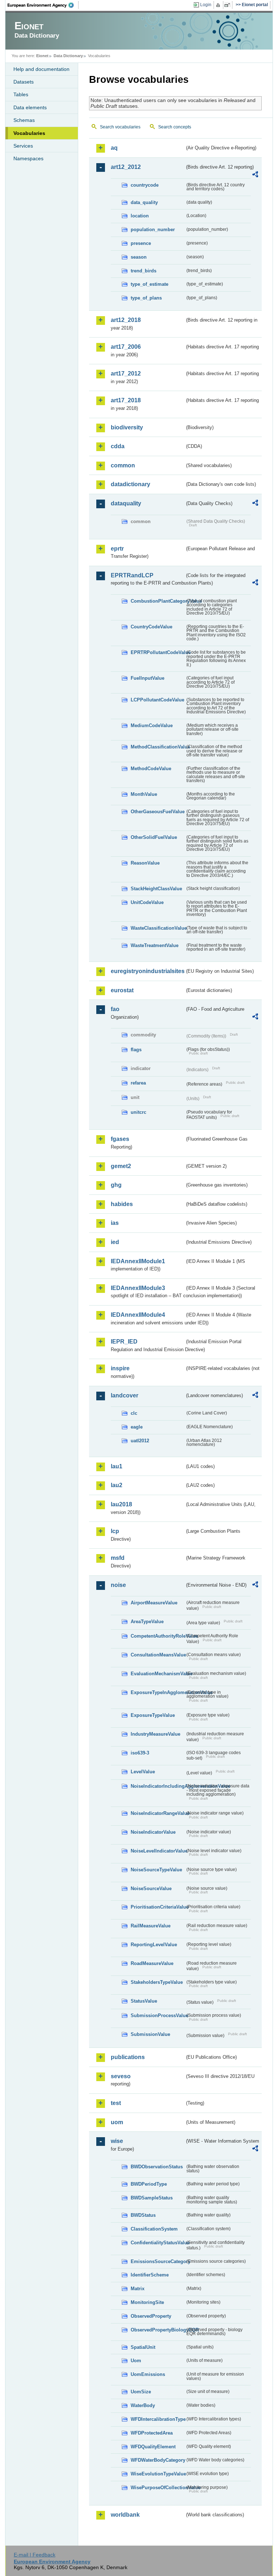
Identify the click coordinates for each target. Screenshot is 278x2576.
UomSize (141, 2392)
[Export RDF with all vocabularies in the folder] (255, 175)
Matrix (138, 2289)
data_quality (144, 202)
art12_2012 (126, 167)
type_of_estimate (149, 284)
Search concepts (175, 127)
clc (134, 1413)
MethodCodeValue (151, 769)
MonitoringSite (147, 2302)
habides (122, 1204)
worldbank (125, 2515)
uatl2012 (140, 1441)
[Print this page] (219, 5)
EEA (43, 5)
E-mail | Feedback (35, 2555)
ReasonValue (145, 863)
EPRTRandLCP (132, 575)
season (139, 257)
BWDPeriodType (149, 2184)
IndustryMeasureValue (155, 1734)
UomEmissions (148, 2374)
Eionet (42, 56)
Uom (136, 2361)
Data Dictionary (68, 56)
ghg (116, 1185)
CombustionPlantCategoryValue (158, 601)
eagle (137, 1427)
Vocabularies (29, 133)
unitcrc (138, 1112)
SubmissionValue (150, 2034)
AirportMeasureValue (154, 1603)
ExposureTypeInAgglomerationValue (158, 1692)
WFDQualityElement (153, 2447)
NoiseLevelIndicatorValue (158, 1851)
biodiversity (127, 427)
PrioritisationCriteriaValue (158, 1907)
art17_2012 (126, 374)
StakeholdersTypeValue (157, 1982)
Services (23, 146)
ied (115, 1242)
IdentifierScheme (150, 2275)
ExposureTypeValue (153, 1715)
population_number (153, 230)
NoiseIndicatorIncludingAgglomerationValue (158, 1786)
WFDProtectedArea (152, 2433)
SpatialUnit (143, 2347)
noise (118, 1585)
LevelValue (143, 1772)
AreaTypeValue (147, 1622)
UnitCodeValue (147, 902)
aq (114, 148)
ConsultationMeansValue (158, 1655)
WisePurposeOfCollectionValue (158, 2488)
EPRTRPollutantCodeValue (158, 652)
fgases (120, 1139)
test (116, 2103)
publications (128, 2057)
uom (117, 2122)
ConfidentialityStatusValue (158, 2243)
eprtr (117, 549)
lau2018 (121, 1504)
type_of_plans (146, 298)
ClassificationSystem (154, 2229)
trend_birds (144, 271)
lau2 (117, 1485)
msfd (118, 1558)
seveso (121, 2076)
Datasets (24, 82)
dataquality (126, 503)
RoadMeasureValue (152, 1963)
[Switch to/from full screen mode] (229, 5)
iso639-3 (140, 1753)
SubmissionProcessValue (158, 2015)
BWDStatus (143, 2215)
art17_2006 (126, 347)
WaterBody (143, 2405)
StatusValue (144, 2001)
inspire (120, 1368)
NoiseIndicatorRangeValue (158, 1813)
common (123, 465)
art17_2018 (126, 400)
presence (141, 243)
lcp (115, 1531)
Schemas (24, 120)
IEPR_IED (124, 1342)
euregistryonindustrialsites (148, 971)
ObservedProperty (151, 2316)
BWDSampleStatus (152, 2198)
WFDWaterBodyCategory (158, 2460)
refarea (138, 1083)
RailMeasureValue (151, 1926)
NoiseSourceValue (151, 1888)
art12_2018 (126, 320)
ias (115, 1223)
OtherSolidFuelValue (154, 837)
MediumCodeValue (152, 725)
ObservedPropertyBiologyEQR (158, 2330)
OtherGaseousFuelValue (158, 812)
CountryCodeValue (151, 627)
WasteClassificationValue (158, 928)
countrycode (145, 185)
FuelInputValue (148, 678)
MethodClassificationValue (158, 747)
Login (206, 5)
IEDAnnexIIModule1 (138, 1261)
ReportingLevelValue (154, 1945)
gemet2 (121, 1166)
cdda (118, 446)
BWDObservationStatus (157, 2167)
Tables (21, 94)
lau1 (117, 1466)
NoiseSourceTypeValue (156, 1870)
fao (115, 1009)
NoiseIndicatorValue (153, 1832)
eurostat (122, 990)
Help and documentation (41, 69)
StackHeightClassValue (156, 889)
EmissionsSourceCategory (158, 2261)
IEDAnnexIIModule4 (138, 1315)
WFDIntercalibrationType (158, 2419)
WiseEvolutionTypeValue (158, 2474)
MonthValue (144, 794)
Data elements (30, 107)
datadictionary (130, 484)
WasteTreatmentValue (155, 945)
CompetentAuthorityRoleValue (158, 1636)
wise (117, 2141)
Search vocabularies (120, 127)
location (140, 216)
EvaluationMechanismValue (158, 1674)
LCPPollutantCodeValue (157, 700)
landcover (125, 1395)
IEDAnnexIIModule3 (138, 1288)
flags (136, 1050)
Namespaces (28, 158)
